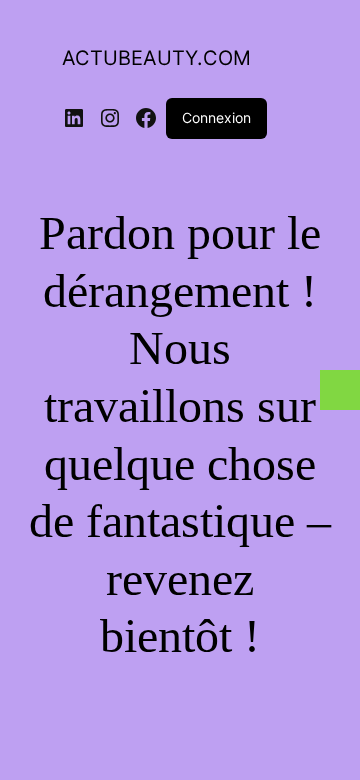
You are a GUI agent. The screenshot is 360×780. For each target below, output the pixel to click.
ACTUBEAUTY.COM (156, 58)
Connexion (216, 117)
